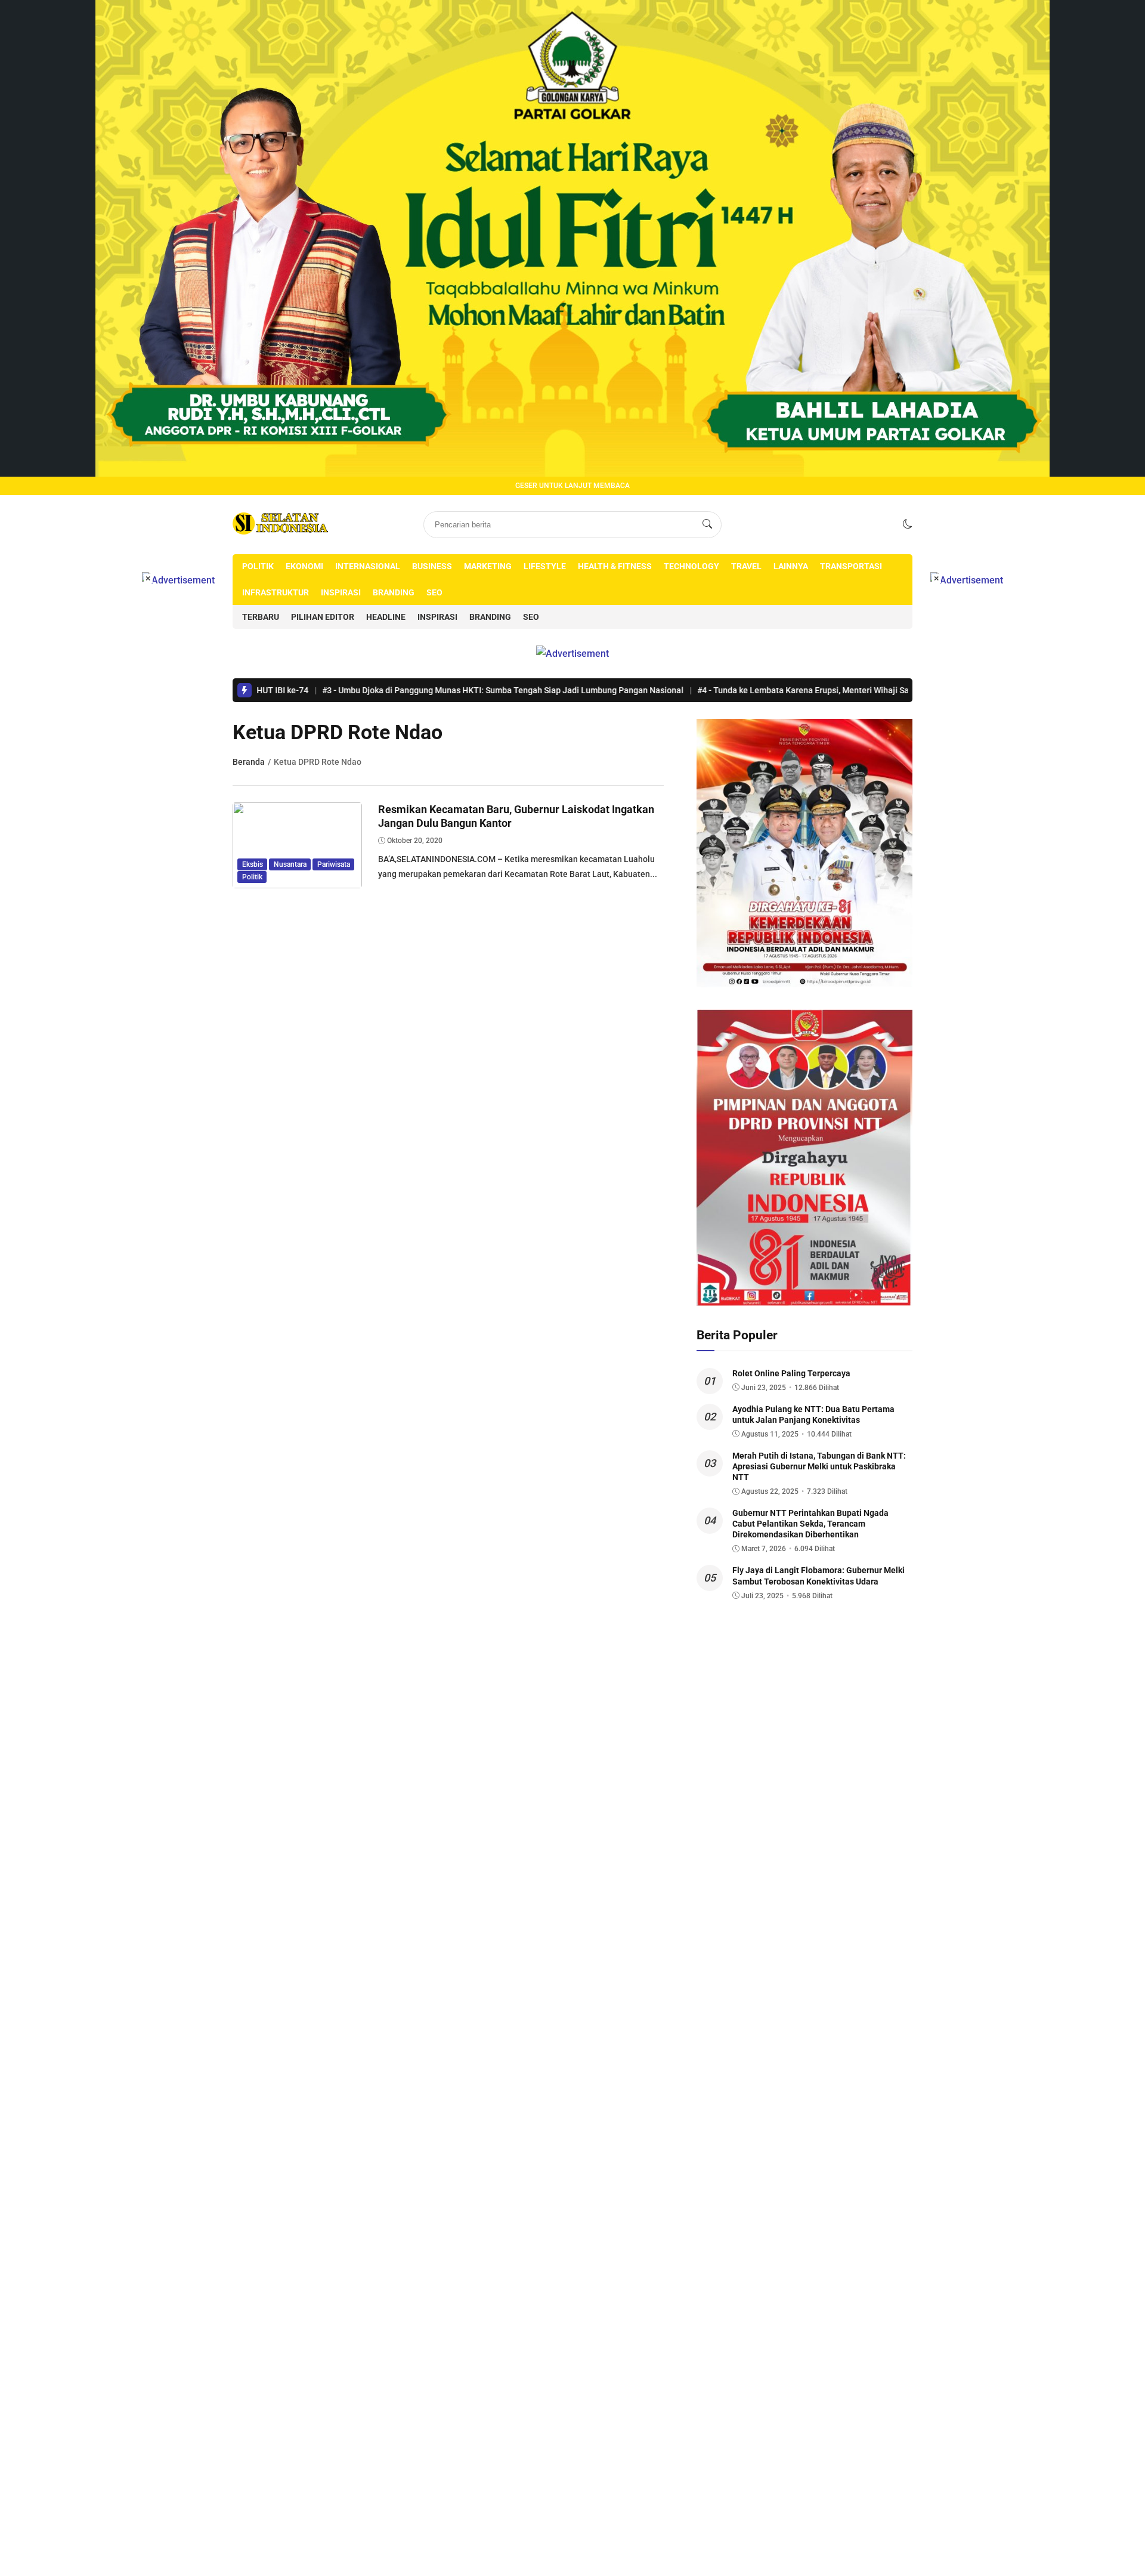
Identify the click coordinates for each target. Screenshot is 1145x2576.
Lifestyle (545, 566)
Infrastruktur (276, 592)
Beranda (249, 762)
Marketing (488, 566)
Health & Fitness (615, 566)
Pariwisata (334, 864)
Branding (394, 592)
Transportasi (851, 566)
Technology (691, 566)
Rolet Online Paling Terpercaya (791, 1373)
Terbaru (261, 617)
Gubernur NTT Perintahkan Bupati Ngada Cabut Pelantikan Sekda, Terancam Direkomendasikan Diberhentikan (810, 1524)
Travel (746, 566)
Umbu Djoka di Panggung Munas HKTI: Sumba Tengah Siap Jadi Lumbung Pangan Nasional (410, 690)
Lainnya (791, 566)
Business (432, 566)
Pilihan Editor (323, 617)
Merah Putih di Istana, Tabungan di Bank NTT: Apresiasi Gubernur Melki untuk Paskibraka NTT (819, 1466)
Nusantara (290, 864)
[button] (908, 524)
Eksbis (253, 864)
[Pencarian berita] (707, 524)
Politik (258, 566)
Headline (386, 617)
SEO (434, 592)
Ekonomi (304, 566)
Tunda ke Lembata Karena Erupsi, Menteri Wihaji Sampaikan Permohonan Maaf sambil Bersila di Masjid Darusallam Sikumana (851, 690)
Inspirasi (341, 592)
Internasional (368, 566)
